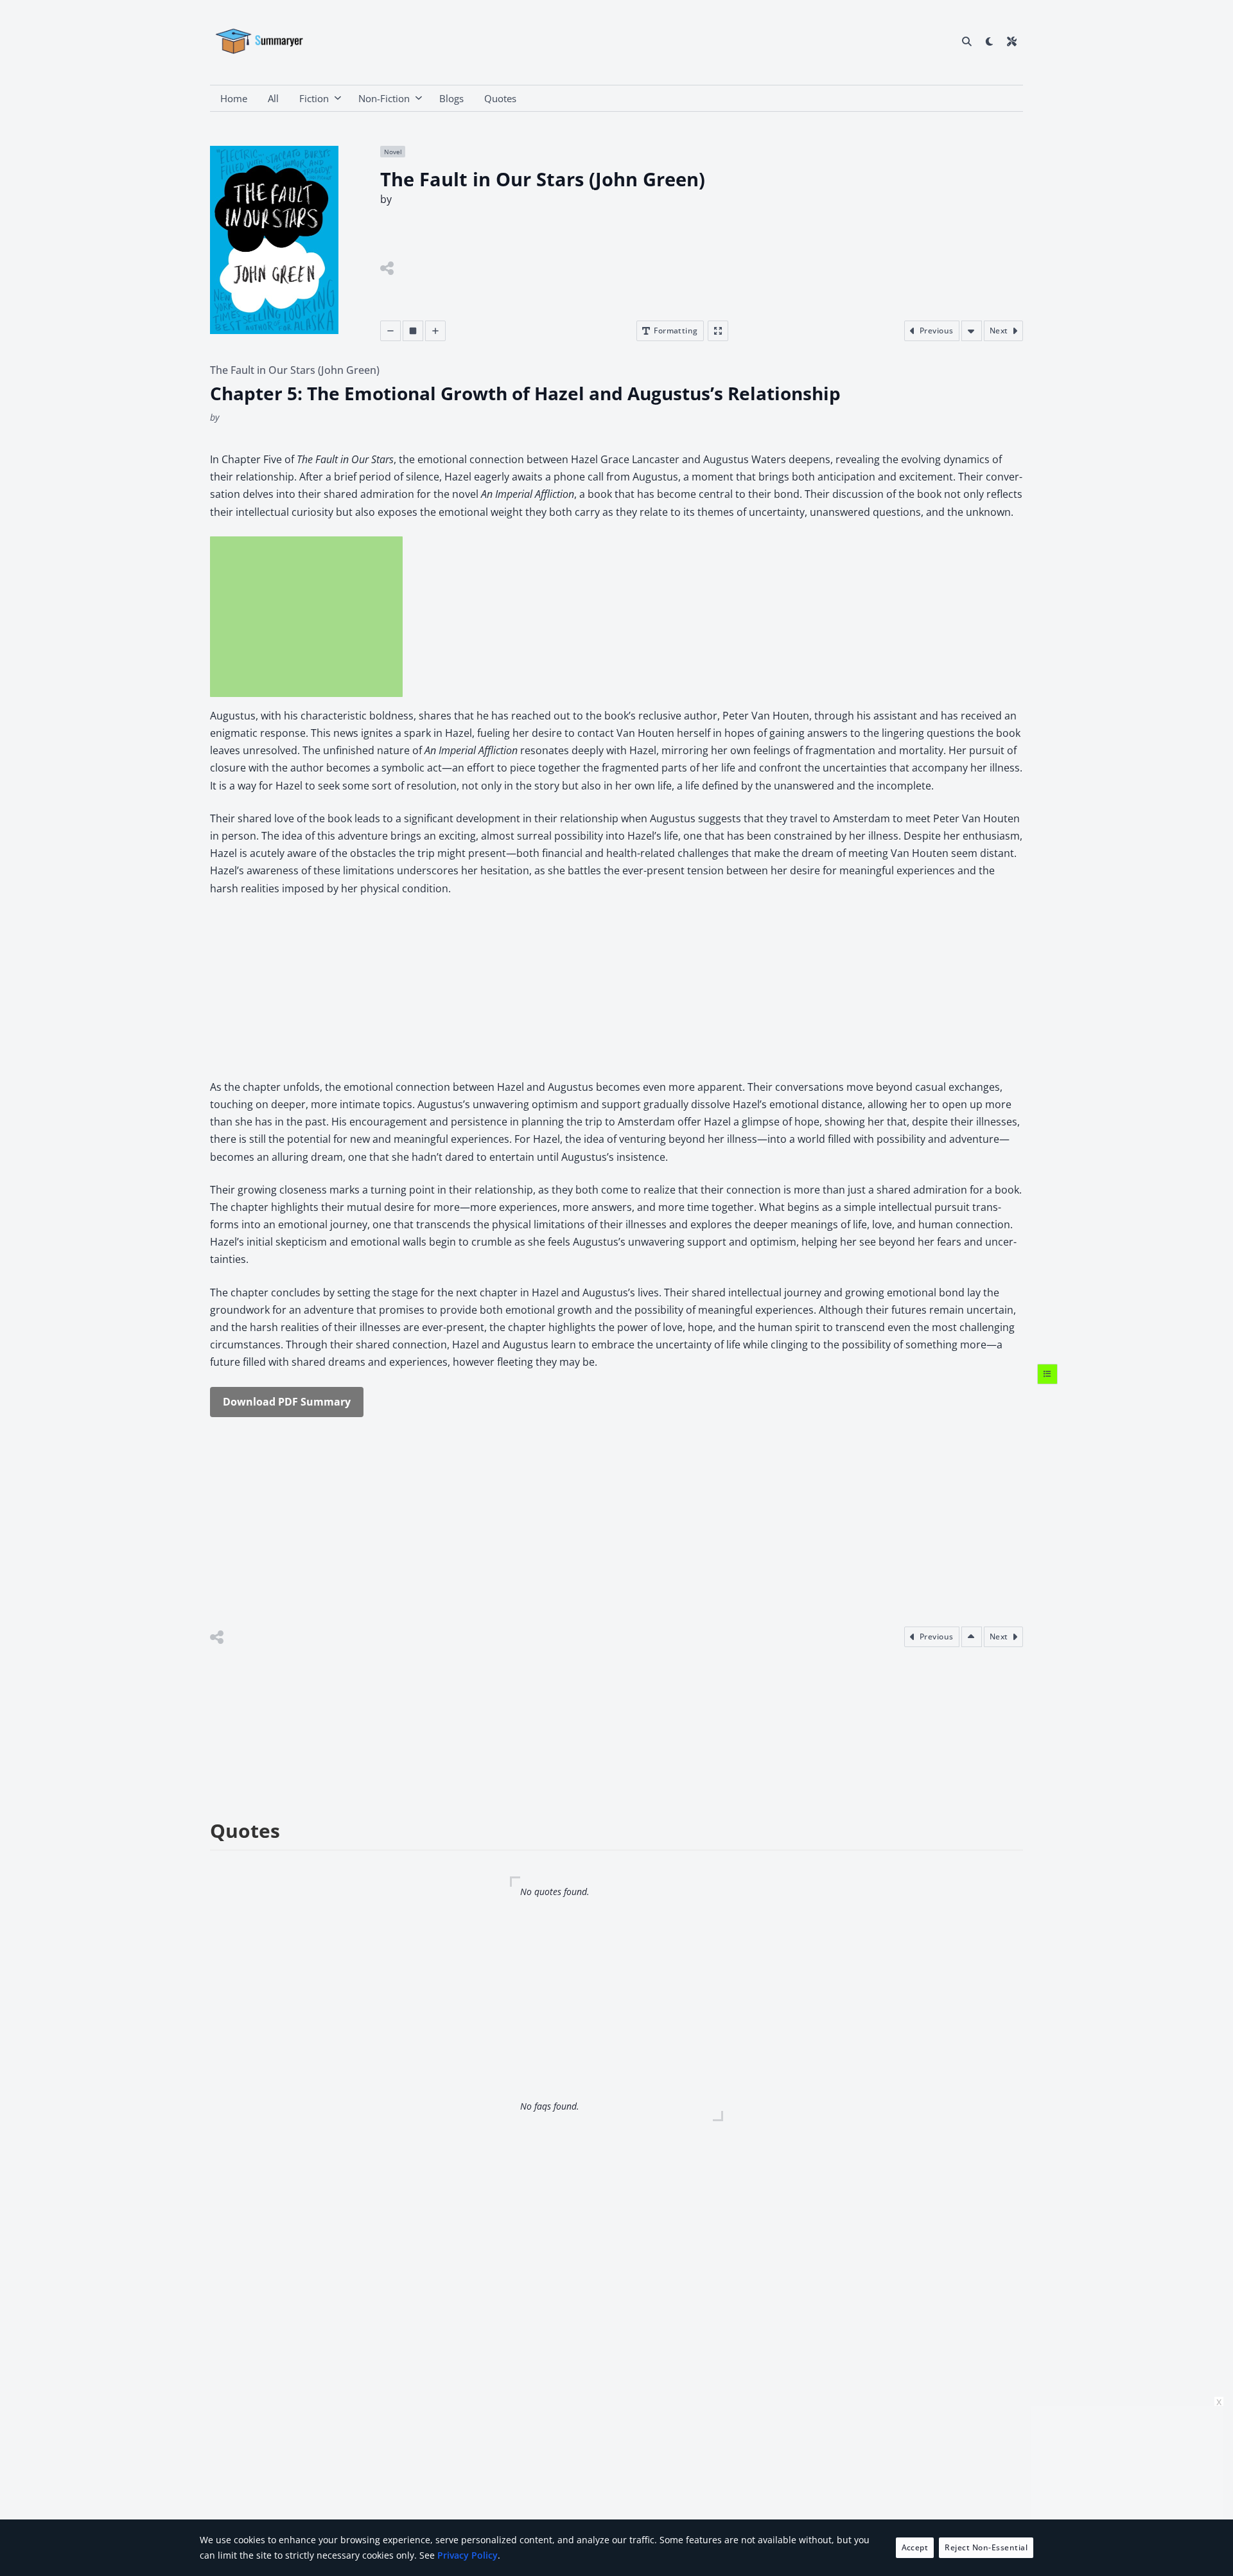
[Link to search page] (967, 41)
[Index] (1047, 1373)
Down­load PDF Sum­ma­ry (287, 1402)
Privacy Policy (468, 2555)
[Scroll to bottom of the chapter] (972, 331)
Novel (393, 152)
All (273, 98)
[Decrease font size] (390, 331)
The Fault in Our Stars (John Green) (295, 370)
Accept (915, 2547)
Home (234, 98)
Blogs (451, 98)
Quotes (500, 98)
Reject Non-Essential (986, 2547)
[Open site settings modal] (1012, 41)
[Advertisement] (306, 617)
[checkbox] (989, 41)
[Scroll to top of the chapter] (972, 1637)
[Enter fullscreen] (718, 331)
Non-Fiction (384, 98)
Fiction (314, 98)
